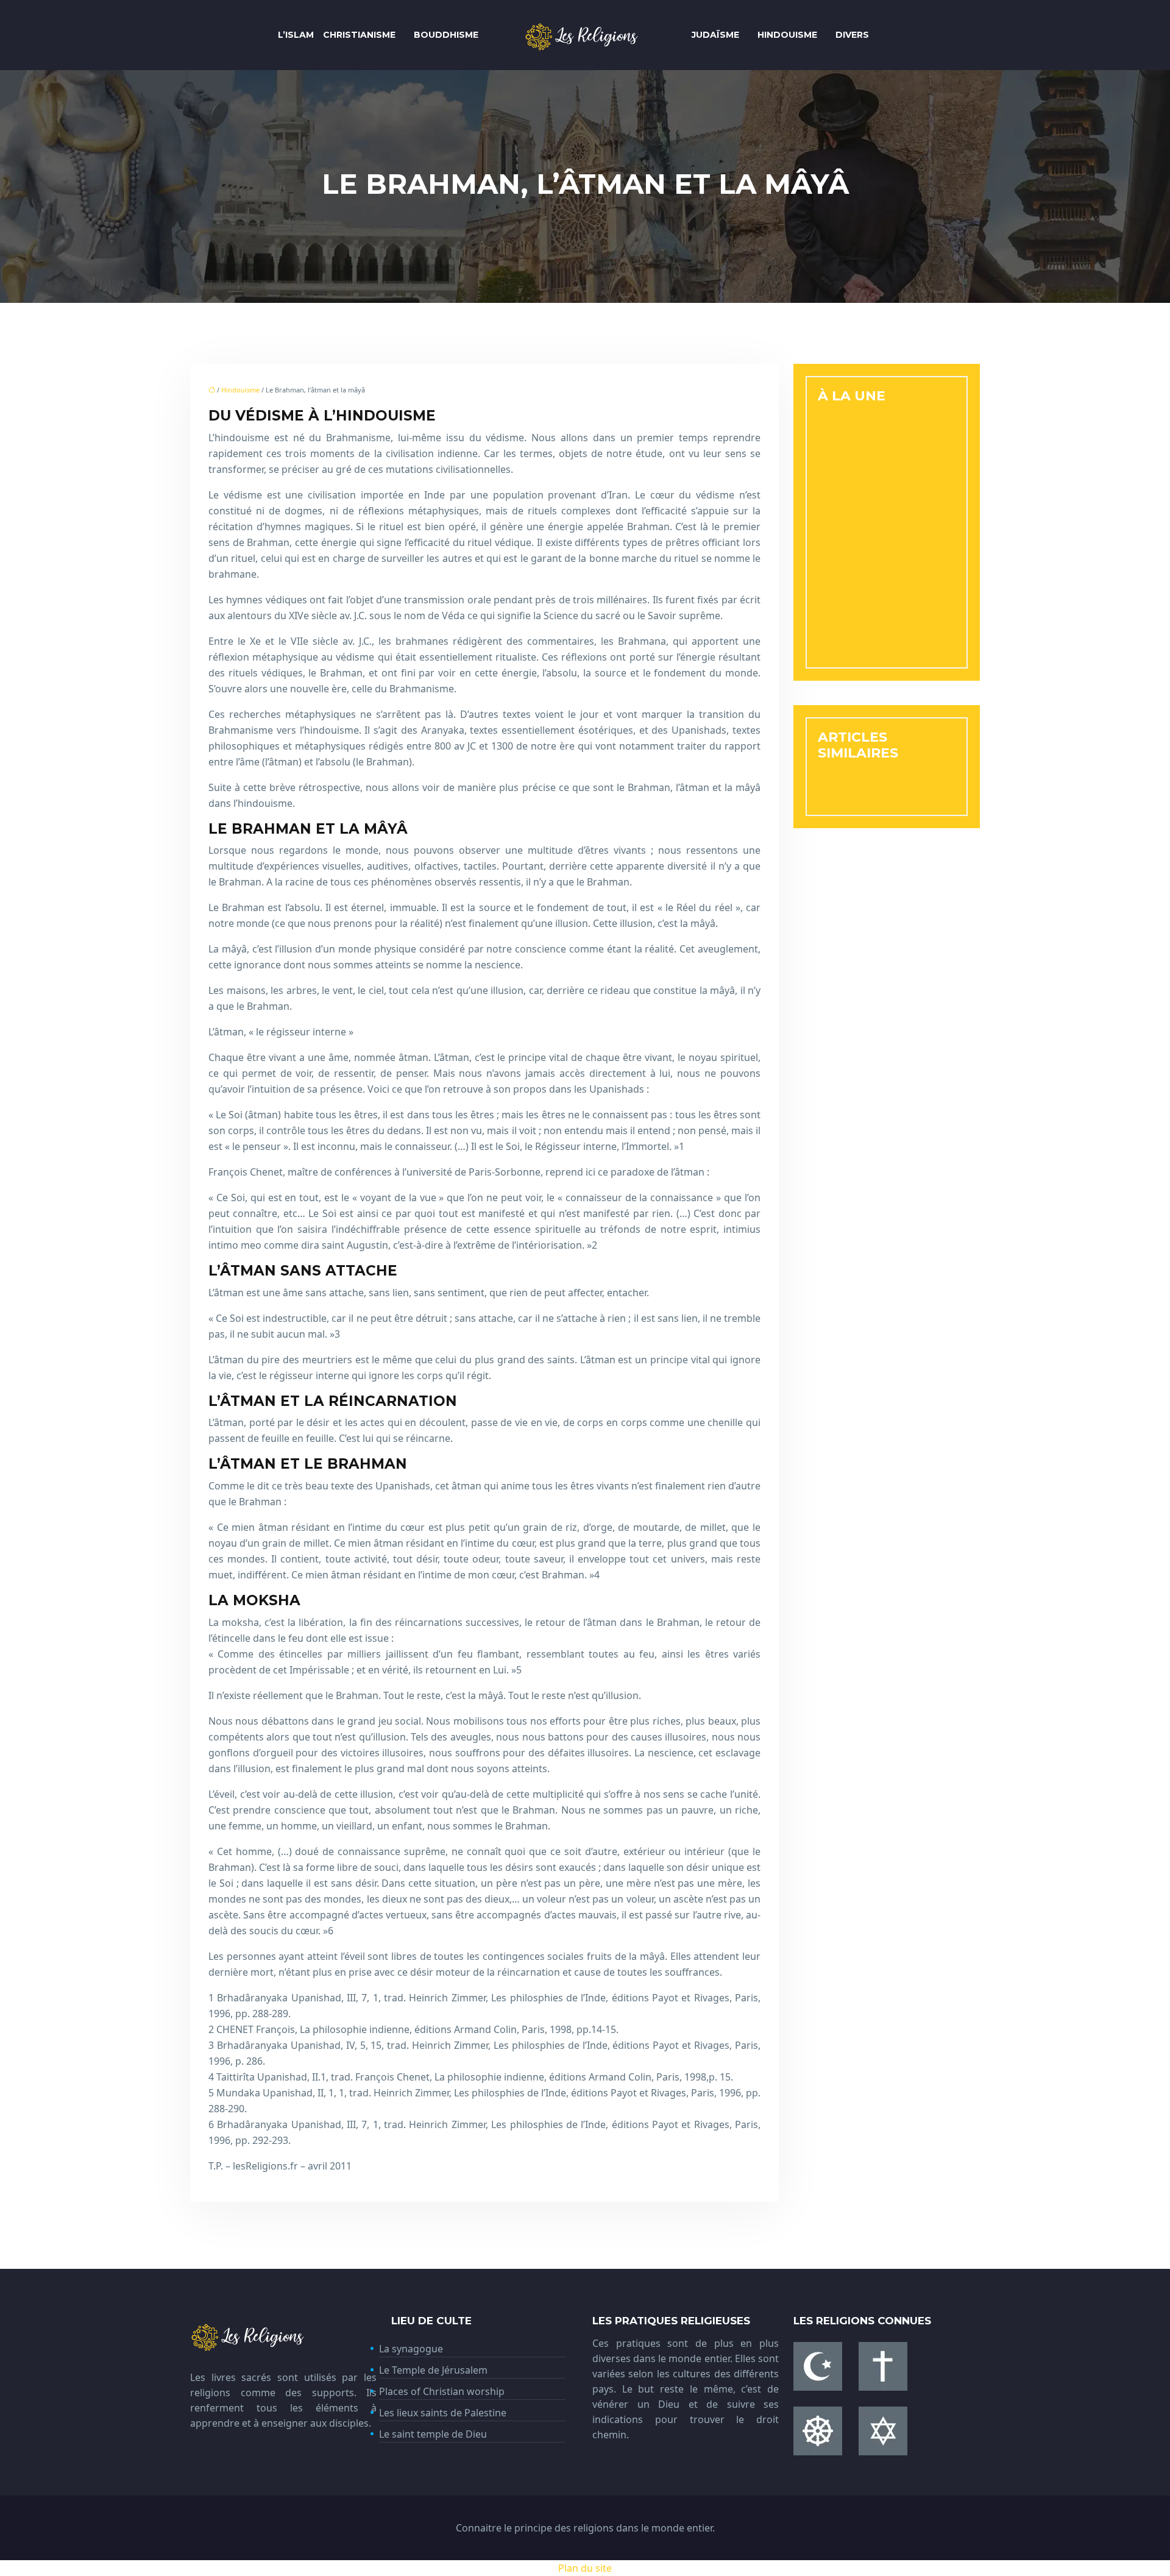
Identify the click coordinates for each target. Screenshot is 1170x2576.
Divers (852, 35)
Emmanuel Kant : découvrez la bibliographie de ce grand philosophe (886, 628)
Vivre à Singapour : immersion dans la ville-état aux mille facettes (886, 434)
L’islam (296, 35)
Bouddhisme (446, 35)
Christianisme (359, 35)
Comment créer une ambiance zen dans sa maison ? (871, 539)
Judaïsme (715, 35)
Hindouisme (787, 35)
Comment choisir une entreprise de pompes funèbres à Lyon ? (870, 486)
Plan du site (585, 2568)
